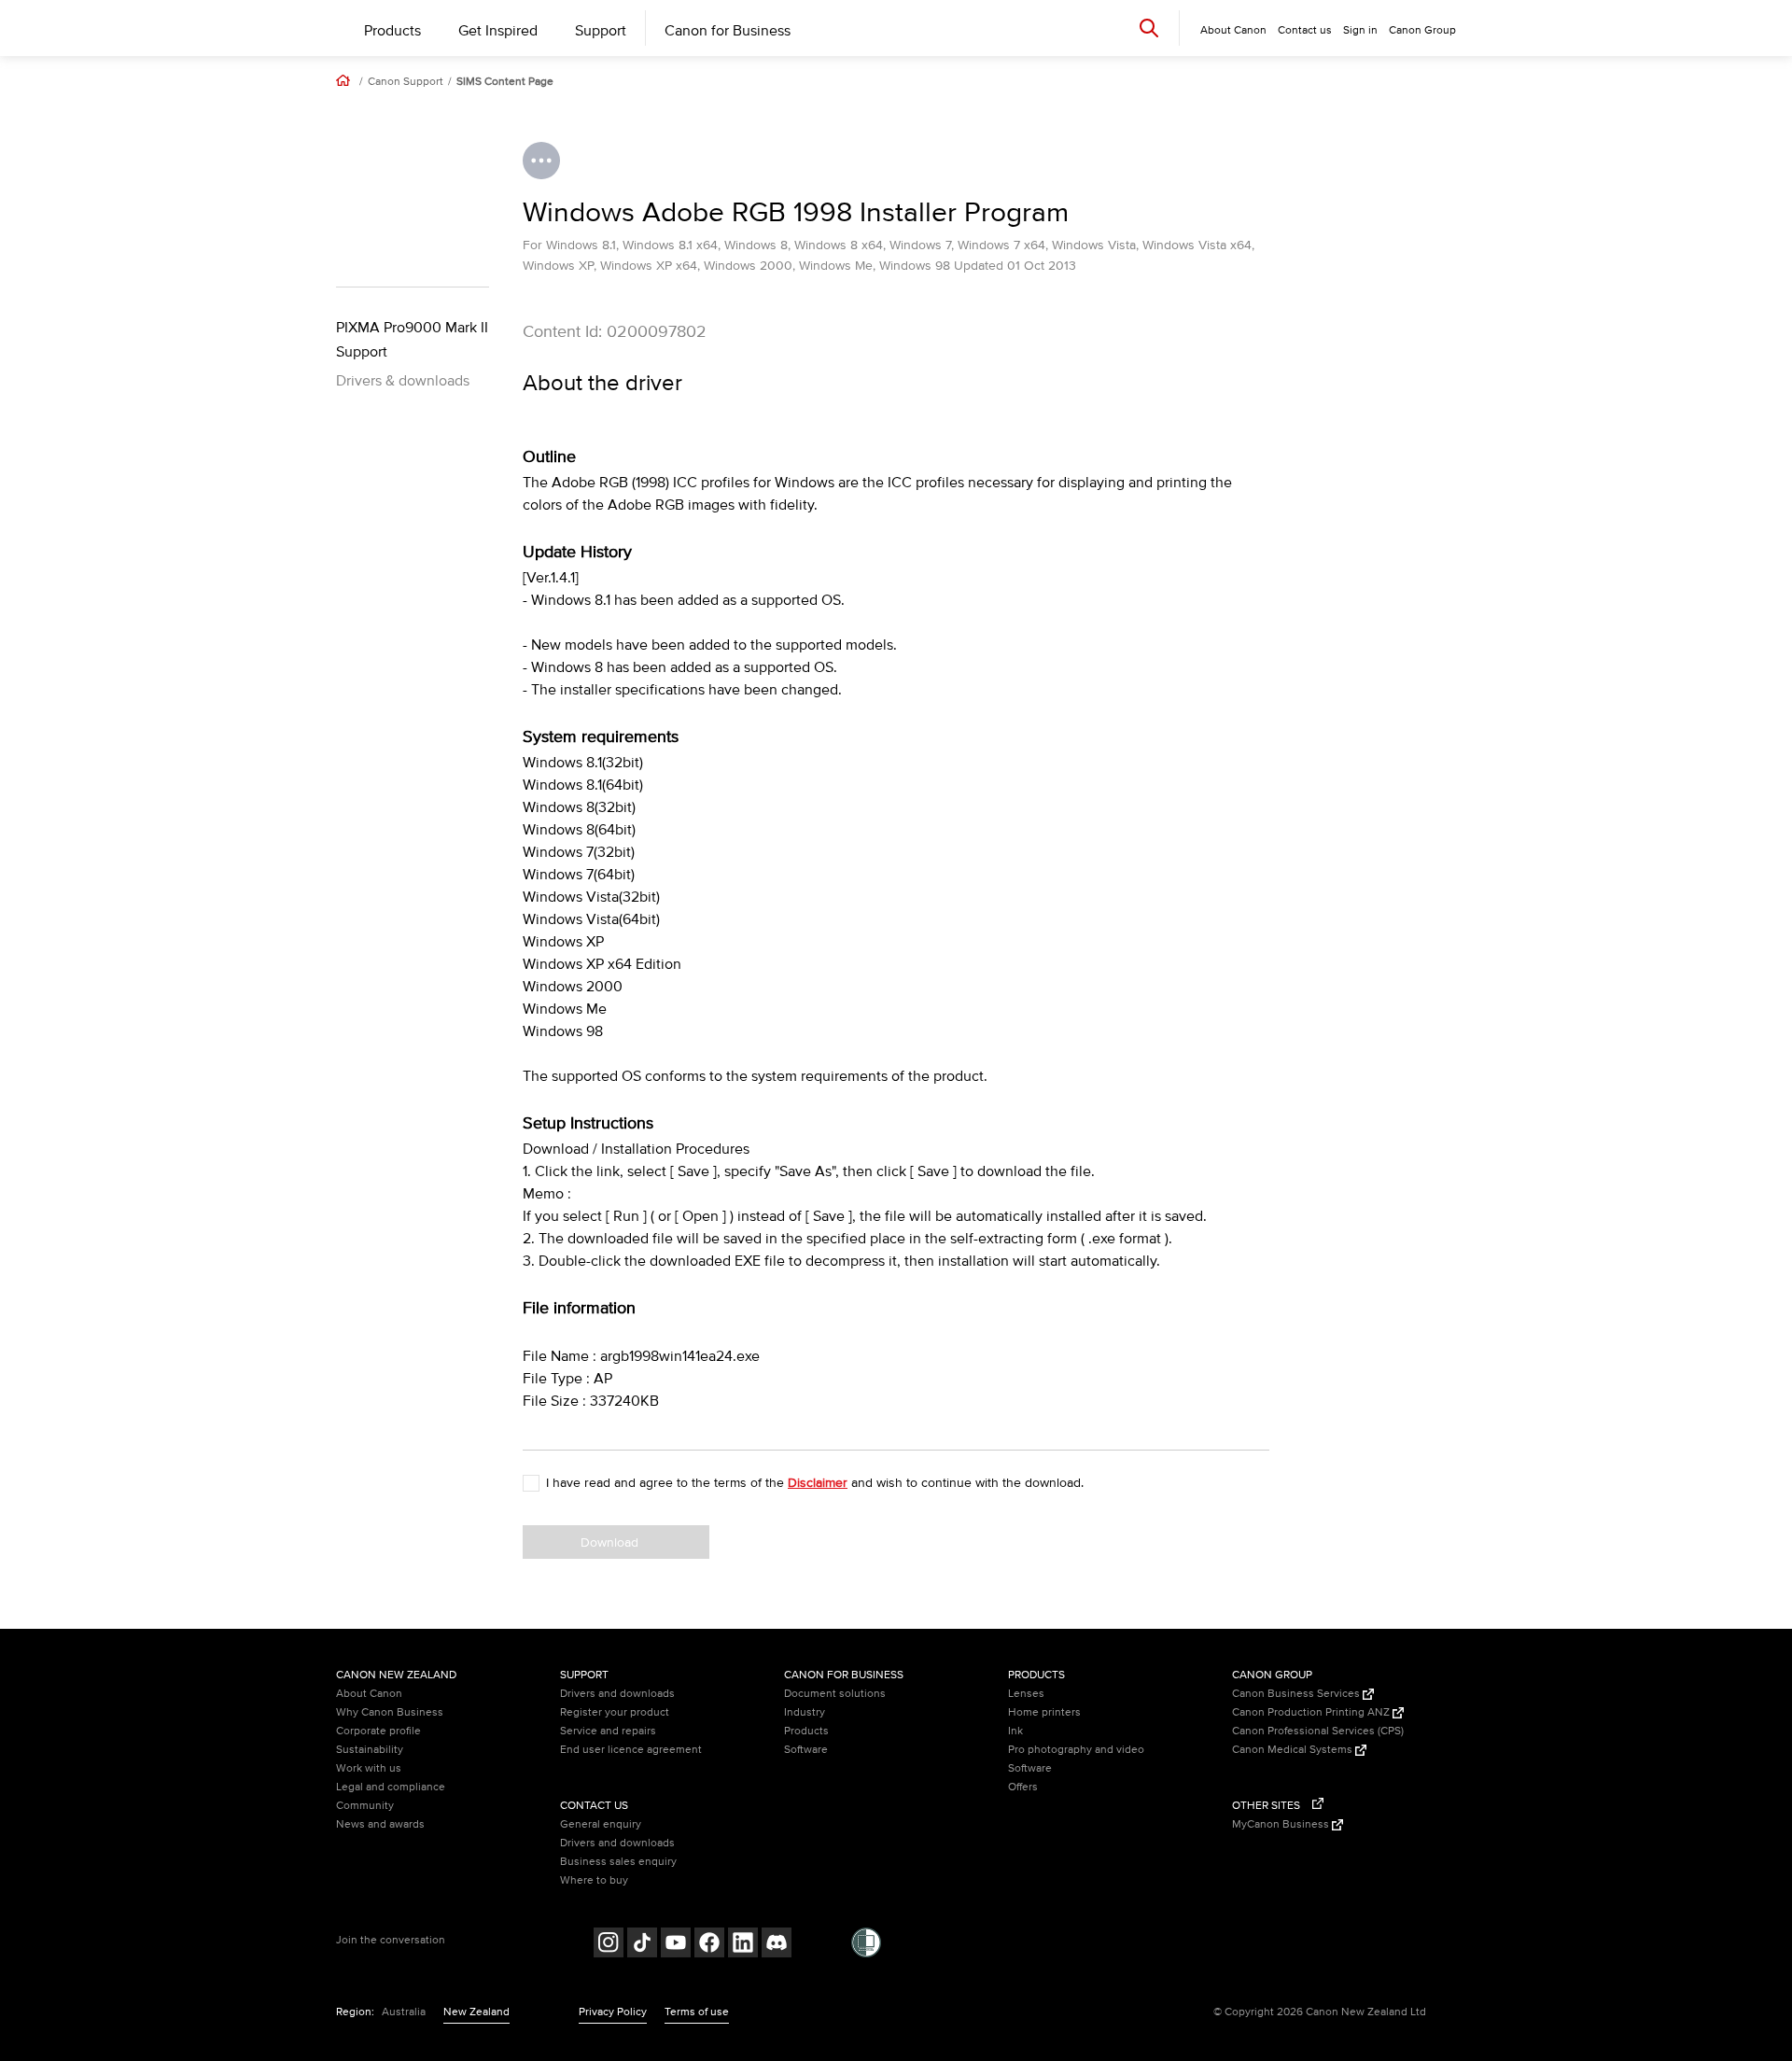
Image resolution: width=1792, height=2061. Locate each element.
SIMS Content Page (505, 82)
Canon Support (406, 82)
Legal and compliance (391, 1787)
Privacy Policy (613, 2012)
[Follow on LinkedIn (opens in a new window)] (743, 1945)
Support (601, 31)
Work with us (369, 1768)
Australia (404, 2012)
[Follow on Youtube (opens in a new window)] (676, 1945)
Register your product (615, 1712)
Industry (805, 1712)
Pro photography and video (1076, 1750)
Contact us (1305, 30)
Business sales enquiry (618, 1862)
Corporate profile (378, 1731)
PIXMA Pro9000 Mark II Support (412, 340)
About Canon (369, 1694)
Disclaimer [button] (818, 1483)
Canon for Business (728, 31)
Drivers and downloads (617, 1694)
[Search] (1149, 28)
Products (392, 31)
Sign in (1360, 30)
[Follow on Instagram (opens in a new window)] (609, 1945)
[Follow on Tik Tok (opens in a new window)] (642, 1945)
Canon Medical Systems (1294, 1750)
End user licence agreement (631, 1750)
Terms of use (697, 2012)
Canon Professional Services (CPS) (1318, 1731)
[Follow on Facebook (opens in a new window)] (709, 1945)
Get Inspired (498, 31)
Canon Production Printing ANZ (1312, 1712)
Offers (1023, 1787)
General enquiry (601, 1824)
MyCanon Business (1282, 1824)
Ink (1015, 1731)
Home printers (1044, 1712)
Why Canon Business (390, 1712)
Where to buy (594, 1880)
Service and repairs (608, 1731)
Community (365, 1806)
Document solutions (835, 1694)
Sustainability (370, 1750)
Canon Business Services (1297, 1694)
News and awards (380, 1824)
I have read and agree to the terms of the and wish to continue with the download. (815, 1483)
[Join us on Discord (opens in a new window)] (777, 1945)
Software (806, 1750)
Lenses (1026, 1694)
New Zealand (476, 2012)
